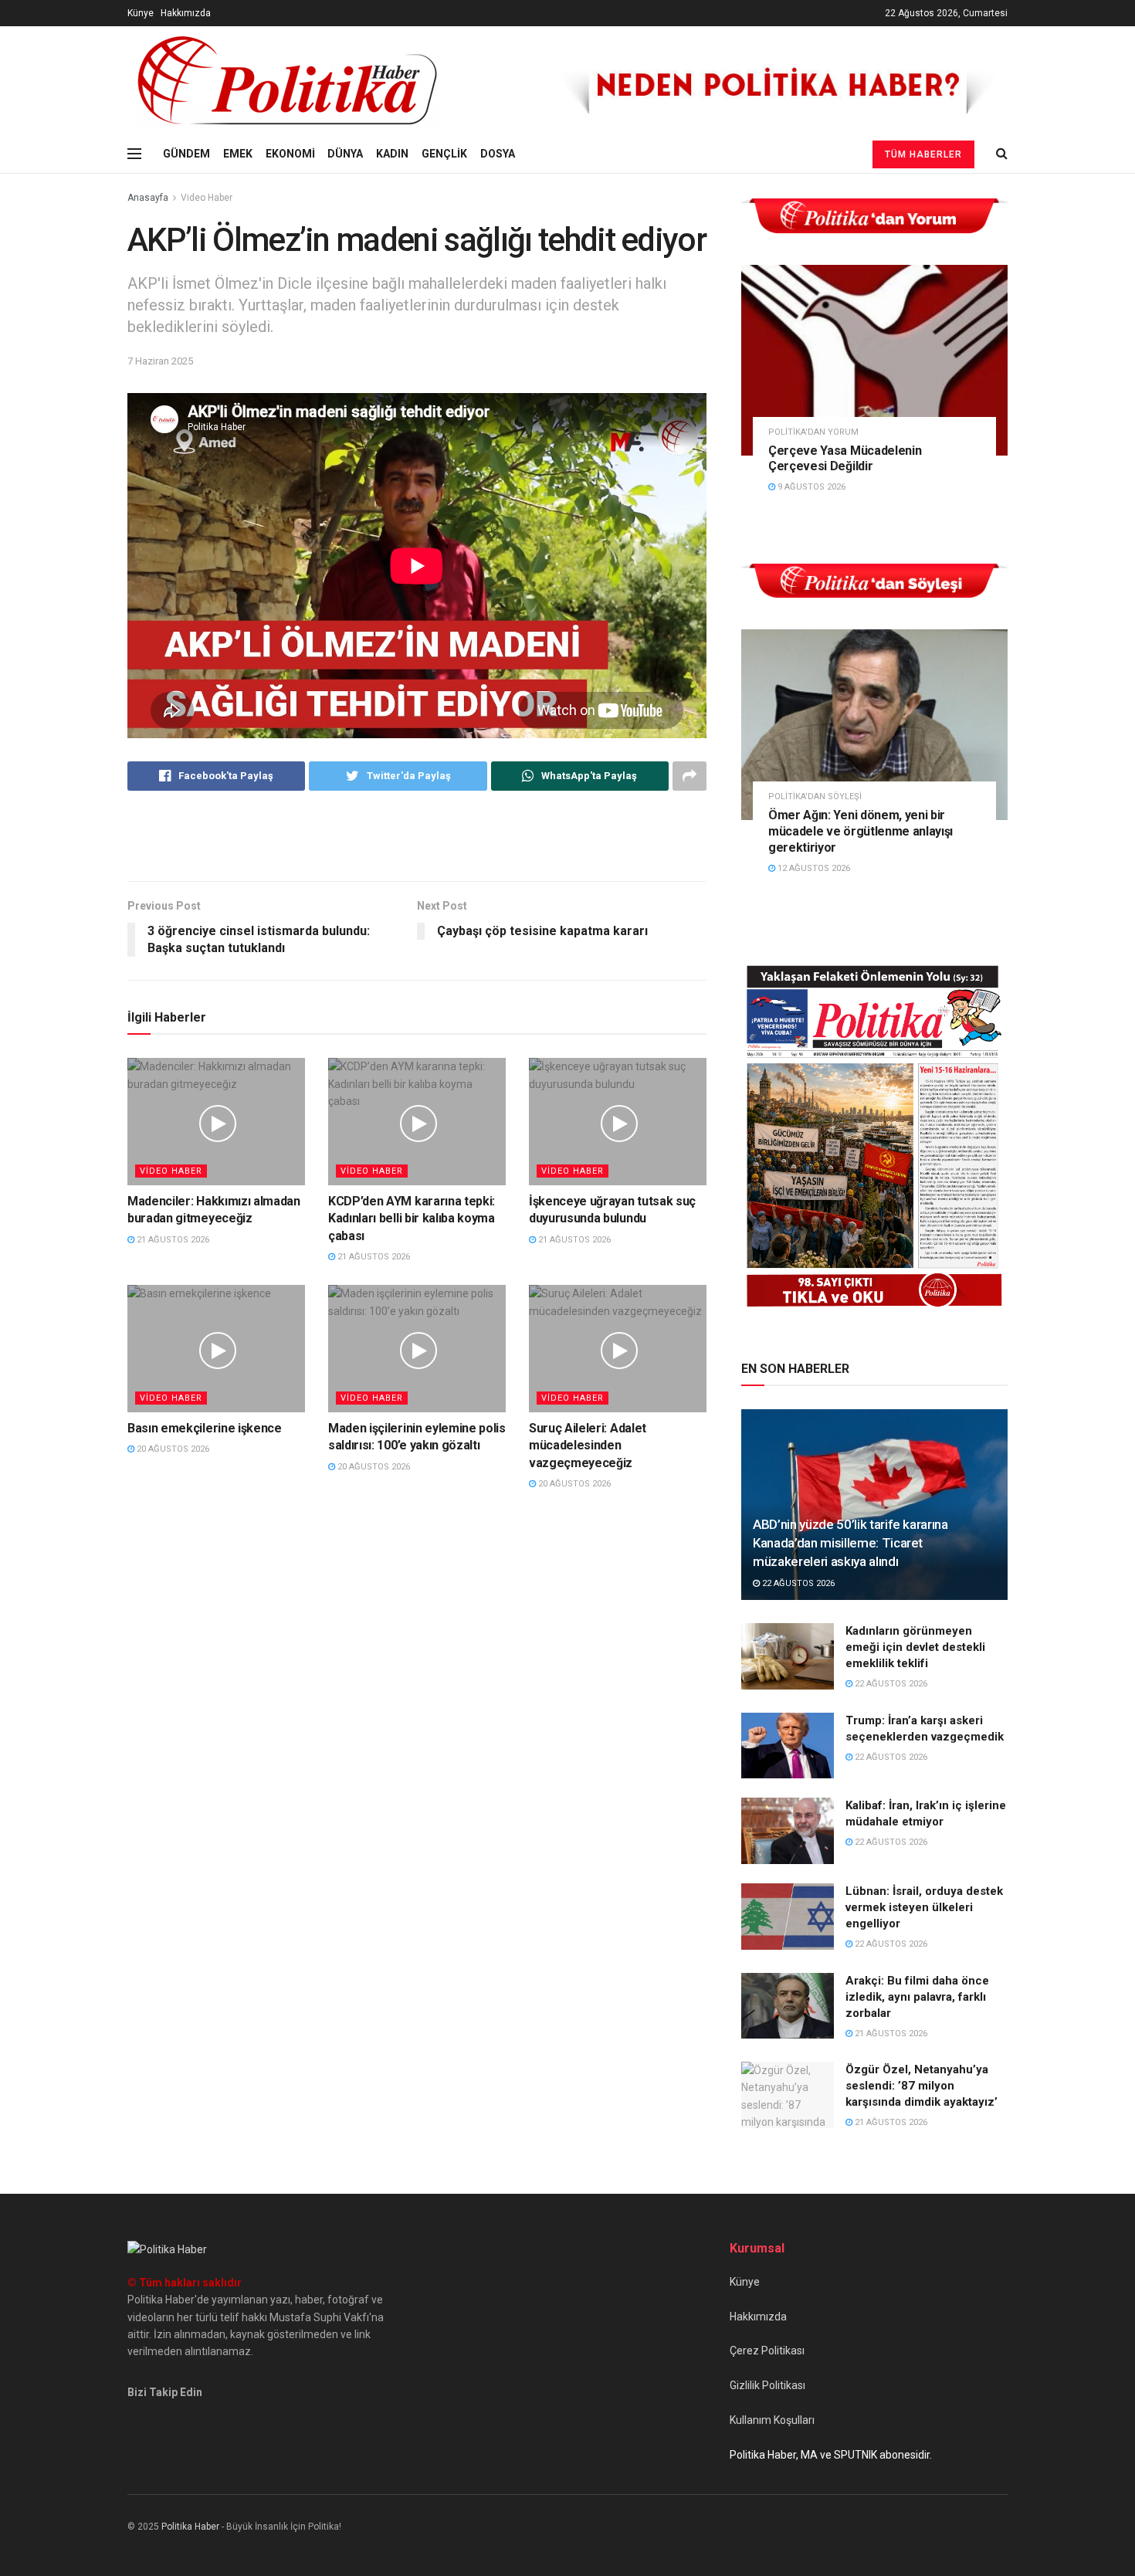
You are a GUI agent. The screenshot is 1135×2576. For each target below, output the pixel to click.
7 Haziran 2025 (160, 361)
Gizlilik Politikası (767, 2385)
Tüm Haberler (923, 154)
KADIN (392, 154)
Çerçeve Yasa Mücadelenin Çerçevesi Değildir (845, 459)
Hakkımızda (186, 13)
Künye (141, 13)
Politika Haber (190, 2527)
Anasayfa (148, 198)
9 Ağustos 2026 (810, 487)
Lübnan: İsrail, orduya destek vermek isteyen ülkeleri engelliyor (924, 1907)
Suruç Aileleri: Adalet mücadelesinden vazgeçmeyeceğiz (588, 1446)
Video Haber (207, 198)
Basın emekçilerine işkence (205, 1428)
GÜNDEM (186, 154)
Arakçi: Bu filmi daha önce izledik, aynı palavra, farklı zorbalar (917, 1997)
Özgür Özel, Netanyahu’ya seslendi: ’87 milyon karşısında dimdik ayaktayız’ (922, 2086)
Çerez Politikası (767, 2351)
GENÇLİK (444, 154)
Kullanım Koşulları (772, 2420)
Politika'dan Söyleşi (815, 797)
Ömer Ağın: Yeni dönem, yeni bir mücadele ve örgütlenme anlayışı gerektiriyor (861, 831)
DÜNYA (345, 154)
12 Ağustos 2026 (813, 868)
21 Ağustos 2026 (172, 1240)
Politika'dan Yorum (813, 432)
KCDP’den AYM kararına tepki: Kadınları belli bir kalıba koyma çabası (412, 1219)
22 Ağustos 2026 (797, 1583)
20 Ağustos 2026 (172, 1449)
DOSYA (498, 154)
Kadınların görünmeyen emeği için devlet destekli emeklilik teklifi (915, 1647)
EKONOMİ (290, 154)
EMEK (238, 154)
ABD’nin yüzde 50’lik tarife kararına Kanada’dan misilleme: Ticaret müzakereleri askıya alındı (850, 1543)
